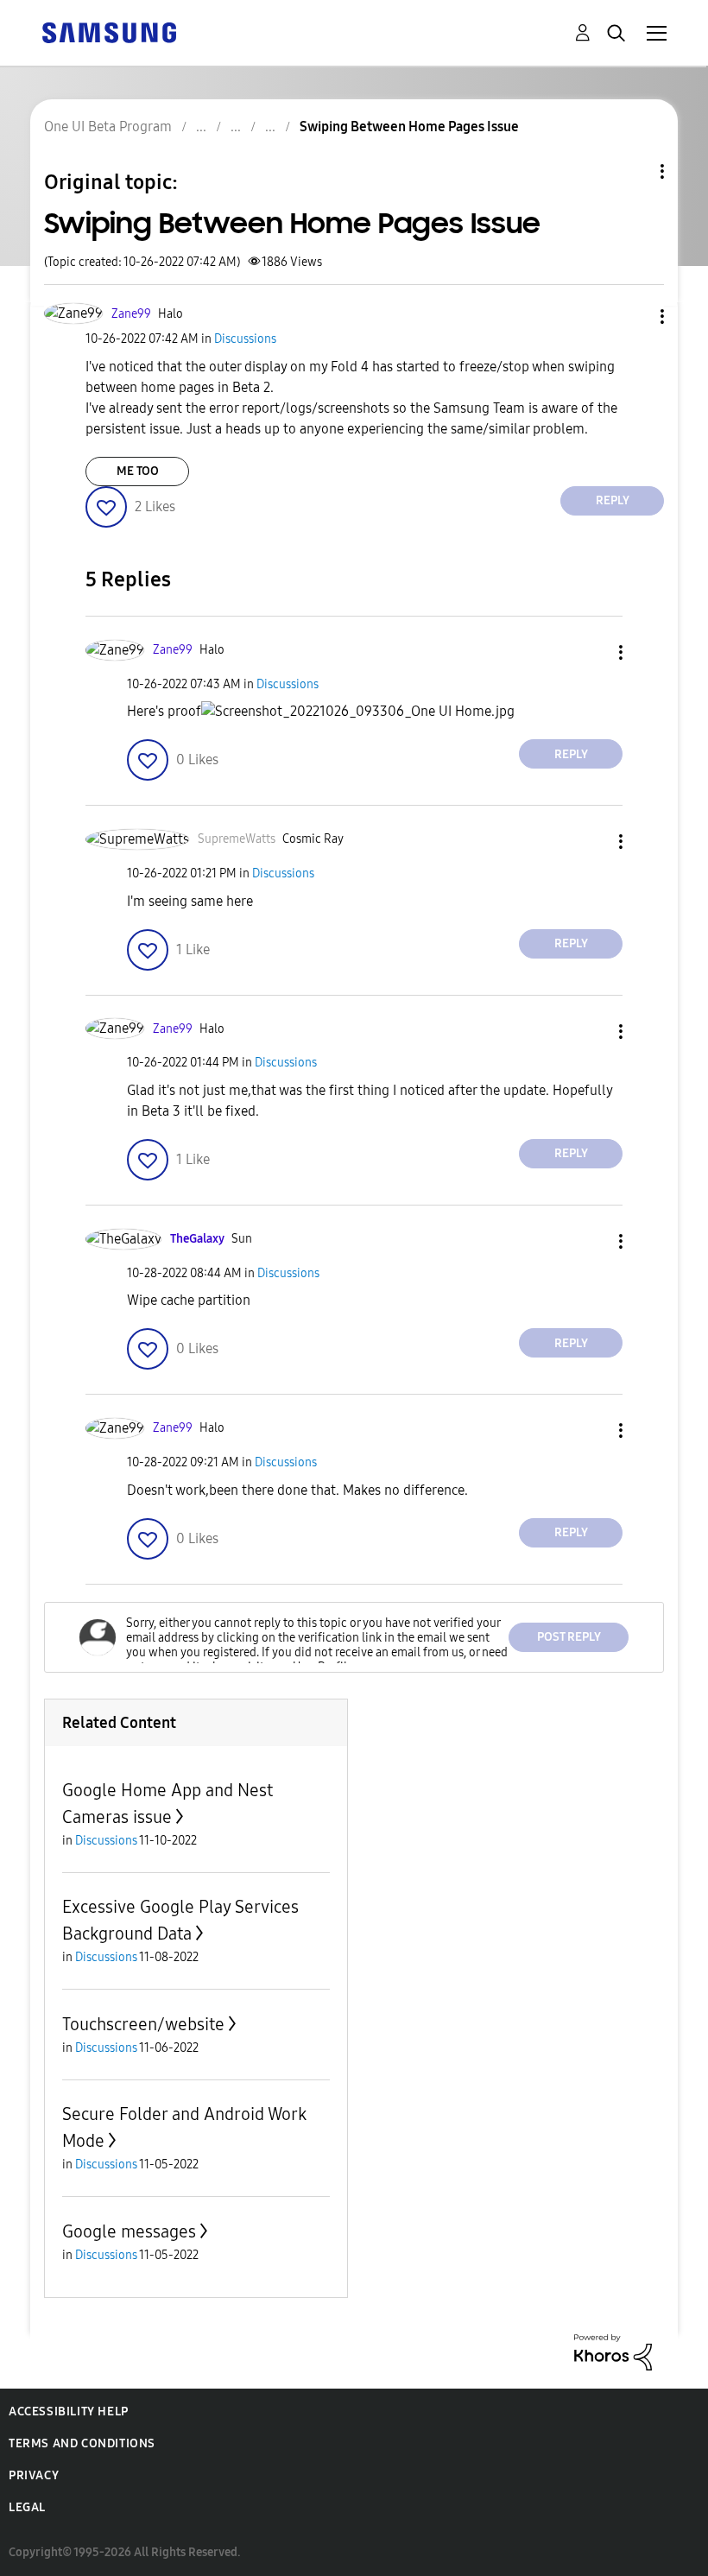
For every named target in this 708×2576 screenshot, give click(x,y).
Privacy (34, 2475)
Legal (27, 2507)
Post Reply (569, 1637)
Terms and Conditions (82, 2443)
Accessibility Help (69, 2411)
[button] (634, 316)
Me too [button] (138, 471)
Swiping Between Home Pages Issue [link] (409, 127)
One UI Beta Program (108, 127)
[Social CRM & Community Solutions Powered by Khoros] (613, 2351)
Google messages (129, 2231)
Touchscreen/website (143, 2024)
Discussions (245, 339)
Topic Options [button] (633, 171)
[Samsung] (109, 32)
